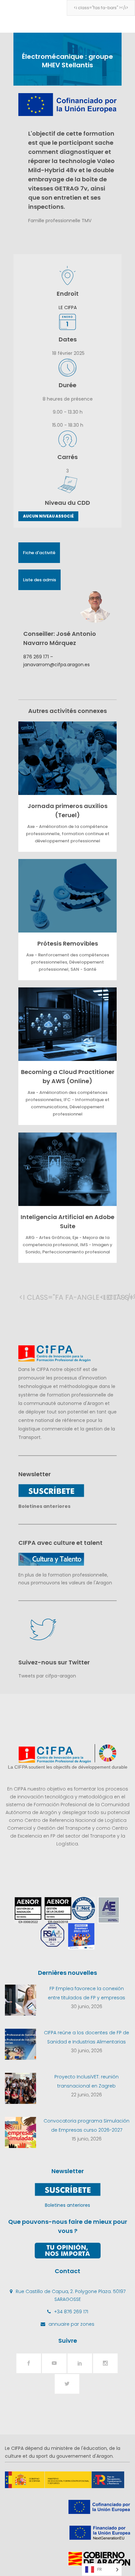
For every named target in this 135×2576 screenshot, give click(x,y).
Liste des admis (39, 580)
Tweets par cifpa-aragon (47, 1676)
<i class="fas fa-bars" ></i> (101, 8)
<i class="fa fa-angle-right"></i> (106, 1297)
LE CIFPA (68, 307)
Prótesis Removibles (68, 943)
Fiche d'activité (39, 553)
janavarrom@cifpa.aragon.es (57, 665)
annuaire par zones (71, 2324)
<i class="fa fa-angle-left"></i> (26, 1297)
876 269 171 (36, 657)
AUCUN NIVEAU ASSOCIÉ (48, 516)
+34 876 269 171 (71, 2312)
